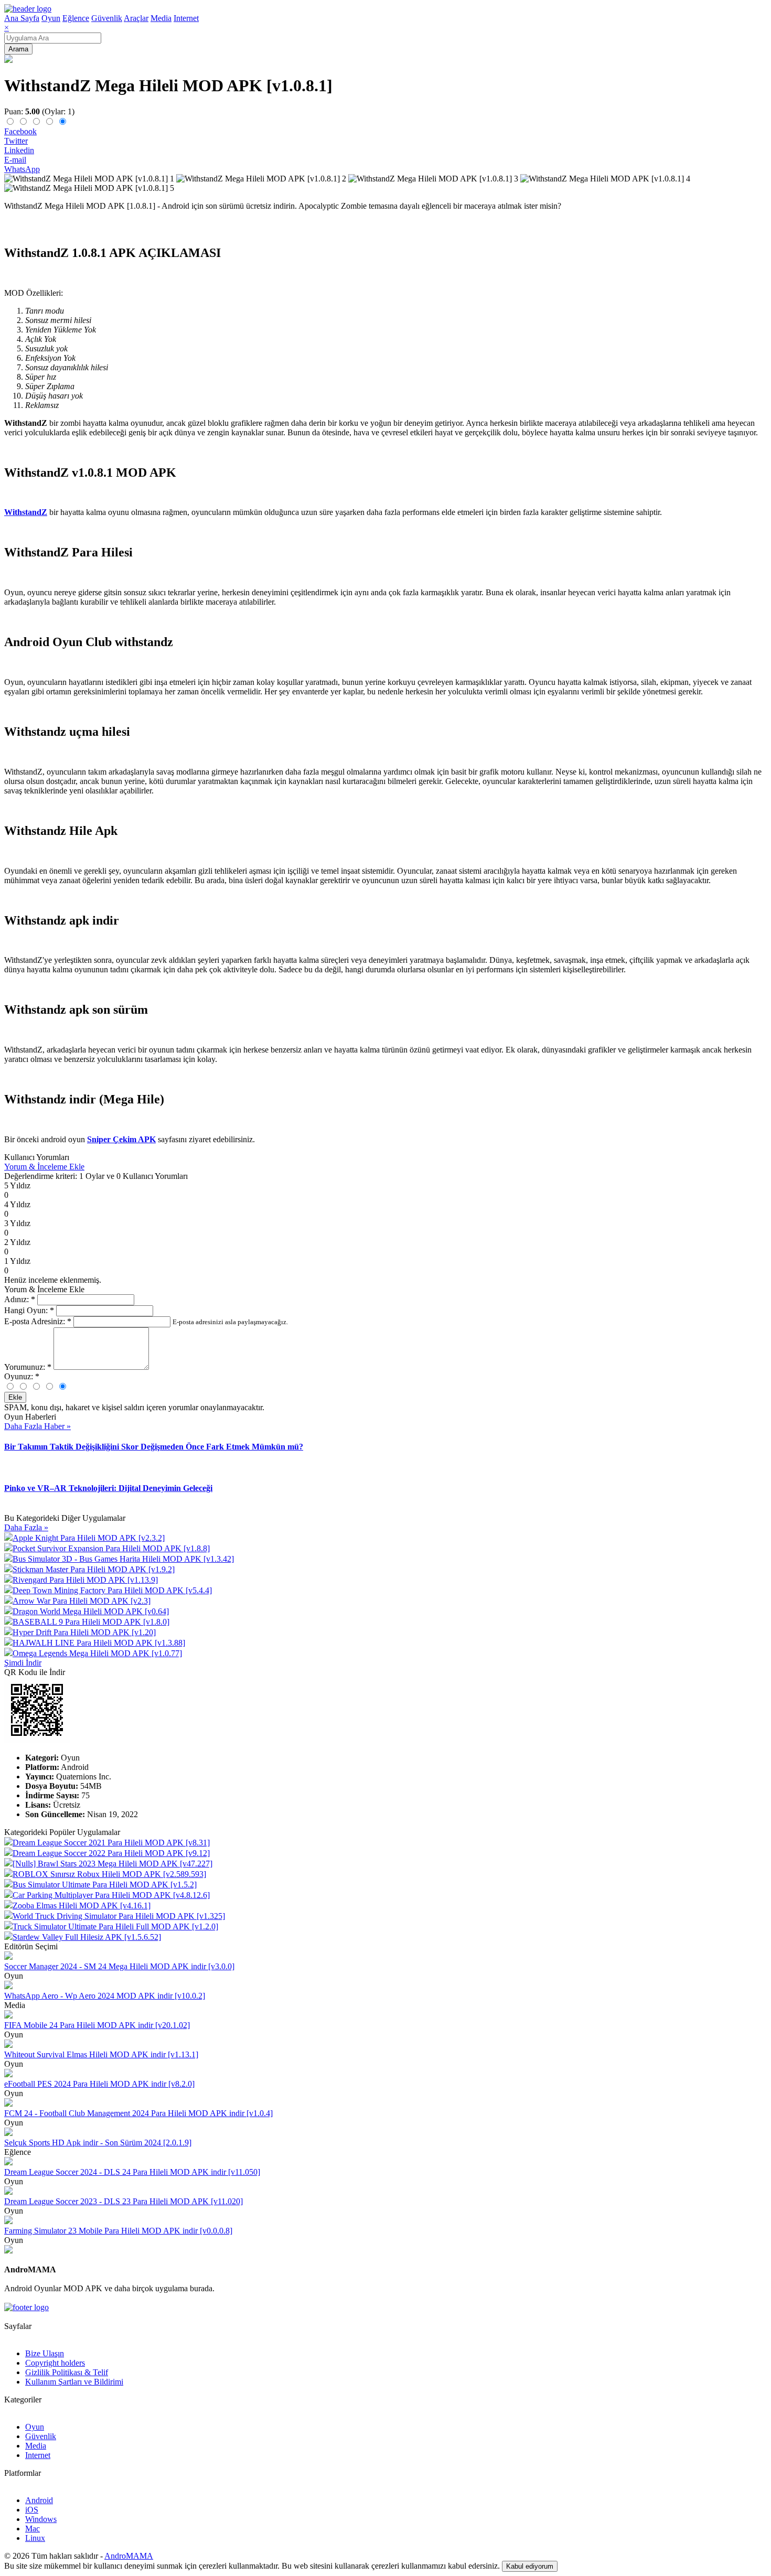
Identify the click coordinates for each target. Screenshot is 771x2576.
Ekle (15, 1397)
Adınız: (20, 1299)
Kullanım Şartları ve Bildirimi (74, 2382)
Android (39, 2500)
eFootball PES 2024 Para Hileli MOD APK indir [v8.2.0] (99, 2084)
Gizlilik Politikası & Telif (67, 2372)
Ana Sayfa (22, 18)
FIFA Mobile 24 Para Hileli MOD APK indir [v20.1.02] (97, 2025)
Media (161, 18)
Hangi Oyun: (29, 1310)
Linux (35, 2538)
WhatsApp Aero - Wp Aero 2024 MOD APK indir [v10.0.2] (105, 1996)
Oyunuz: (22, 1376)
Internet (186, 18)
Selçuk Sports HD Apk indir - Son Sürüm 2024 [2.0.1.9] (98, 2143)
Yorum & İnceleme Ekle (44, 1167)
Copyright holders (55, 2363)
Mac (33, 2529)
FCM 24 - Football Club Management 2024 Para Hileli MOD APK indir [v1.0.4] (138, 2113)
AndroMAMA (129, 2556)
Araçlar (136, 18)
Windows (41, 2519)
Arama (18, 49)
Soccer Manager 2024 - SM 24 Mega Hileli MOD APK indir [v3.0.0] (119, 1966)
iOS (32, 2510)
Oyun (51, 18)
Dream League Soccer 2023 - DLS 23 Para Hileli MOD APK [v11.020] (124, 2201)
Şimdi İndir (23, 1663)
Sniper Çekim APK (121, 1139)
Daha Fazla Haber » (38, 1426)
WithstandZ (26, 512)
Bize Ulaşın (45, 2353)
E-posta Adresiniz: (38, 1321)
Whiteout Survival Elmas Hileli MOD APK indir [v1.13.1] (101, 2054)
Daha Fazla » (26, 1527)
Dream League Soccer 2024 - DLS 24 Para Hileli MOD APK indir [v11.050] (132, 2172)
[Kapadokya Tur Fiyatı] (8, 2251)
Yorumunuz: (28, 1367)
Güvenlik (107, 18)
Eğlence (76, 18)
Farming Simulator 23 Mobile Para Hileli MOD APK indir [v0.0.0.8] (118, 2231)
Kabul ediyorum (530, 2566)
